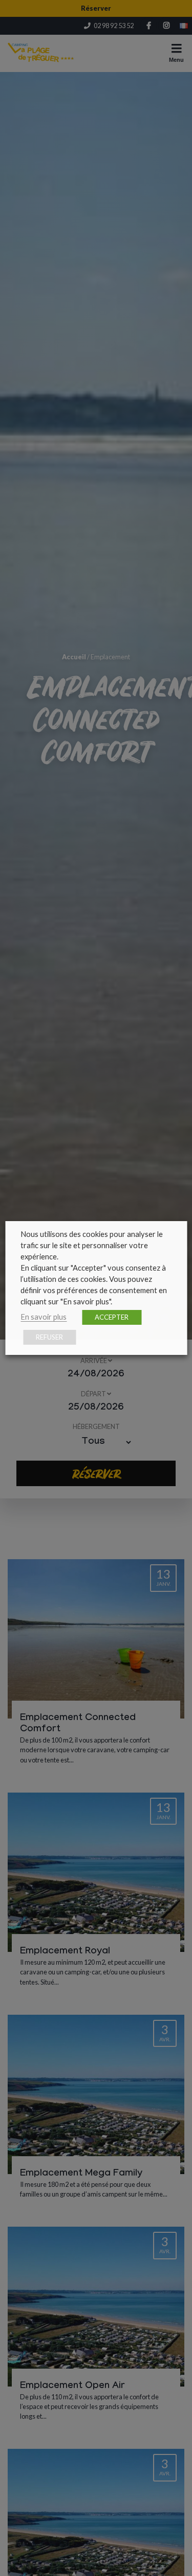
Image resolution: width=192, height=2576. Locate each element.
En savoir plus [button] (44, 1317)
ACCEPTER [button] (112, 1317)
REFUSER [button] (49, 1337)
